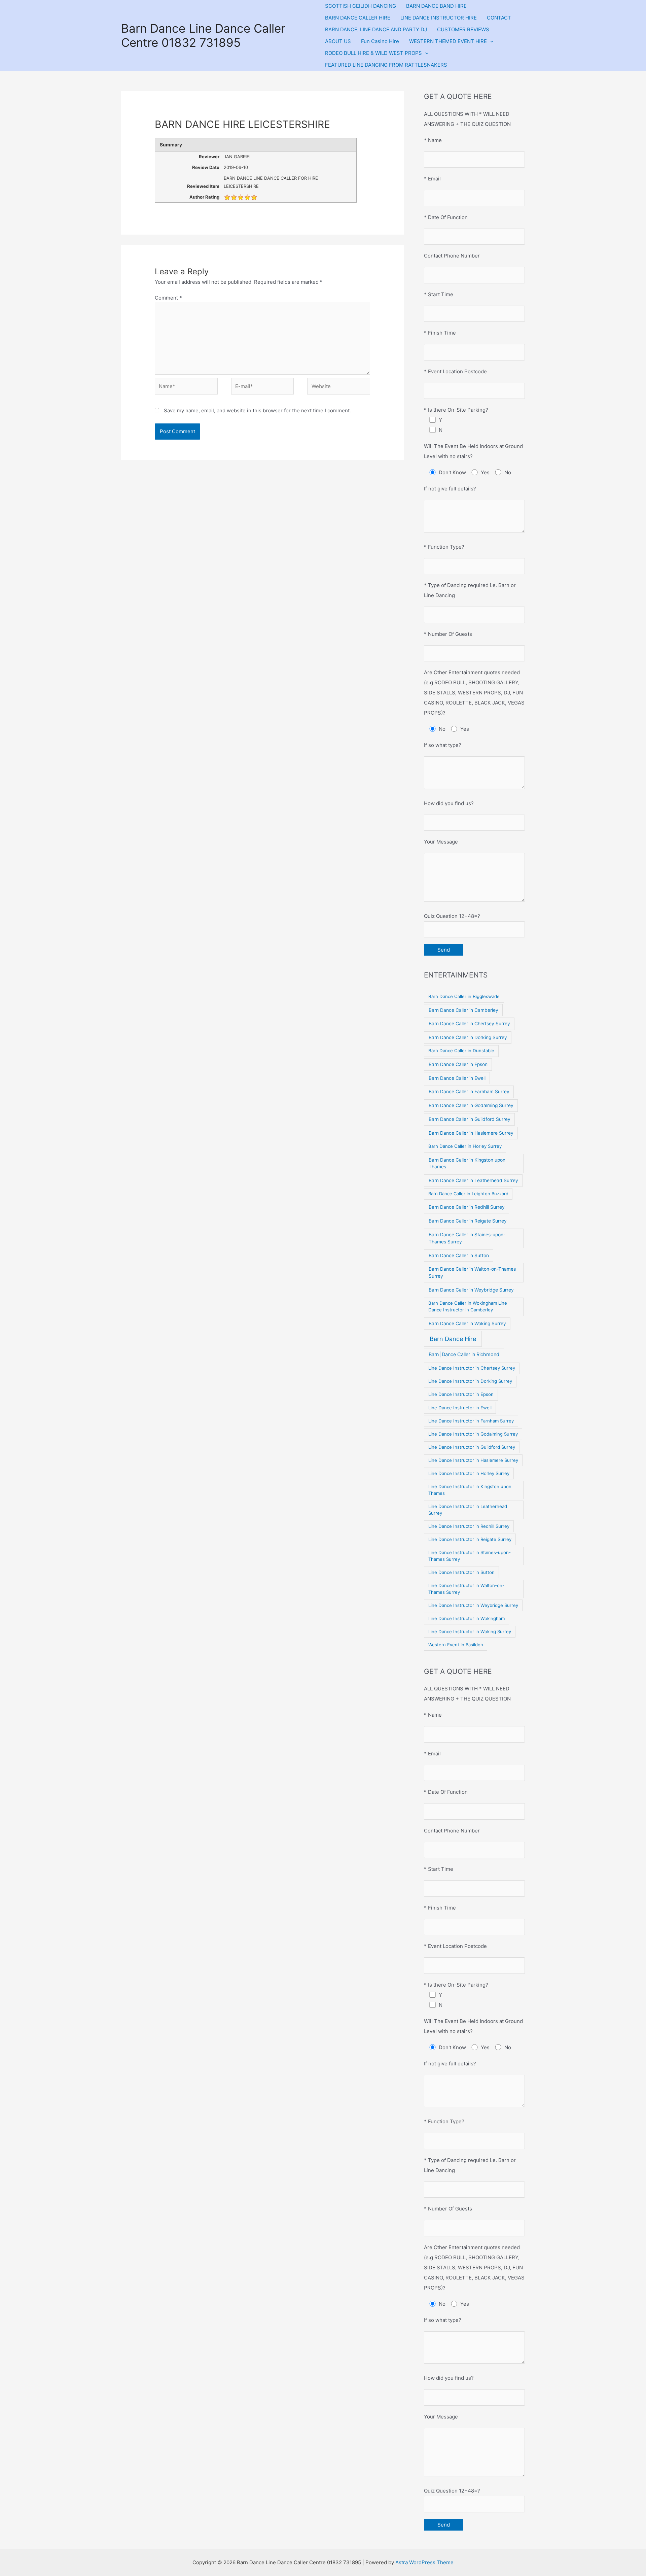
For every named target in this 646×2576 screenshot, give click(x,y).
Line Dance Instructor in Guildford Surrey (472, 1447)
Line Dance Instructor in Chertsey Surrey (472, 1368)
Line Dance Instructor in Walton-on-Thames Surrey (466, 1589)
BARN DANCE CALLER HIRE (358, 18)
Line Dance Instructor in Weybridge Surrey (473, 1605)
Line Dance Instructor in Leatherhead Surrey (468, 1510)
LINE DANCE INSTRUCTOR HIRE (439, 18)
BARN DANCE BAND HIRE (436, 6)
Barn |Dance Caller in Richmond (464, 1354)
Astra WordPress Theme (424, 2562)
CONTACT (499, 18)
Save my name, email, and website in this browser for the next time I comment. (257, 410)
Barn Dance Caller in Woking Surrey (467, 1324)
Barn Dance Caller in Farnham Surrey (469, 1092)
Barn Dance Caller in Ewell (457, 1078)
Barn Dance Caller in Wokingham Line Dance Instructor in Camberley (468, 1306)
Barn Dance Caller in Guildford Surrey (470, 1119)
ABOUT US (338, 41)
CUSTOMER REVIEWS (463, 29)
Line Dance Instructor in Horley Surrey (469, 1473)
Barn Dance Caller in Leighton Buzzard (468, 1194)
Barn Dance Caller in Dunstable (461, 1051)
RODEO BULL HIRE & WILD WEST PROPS (373, 53)
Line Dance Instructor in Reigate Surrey (470, 1539)
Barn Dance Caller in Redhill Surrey (467, 1207)
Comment (168, 298)
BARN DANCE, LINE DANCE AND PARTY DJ (376, 29)
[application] (490, 41)
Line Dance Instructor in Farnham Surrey (471, 1421)
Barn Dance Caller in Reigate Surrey (468, 1221)
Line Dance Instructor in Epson (461, 1394)
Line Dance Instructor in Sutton (461, 1572)
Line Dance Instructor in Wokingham (466, 1618)
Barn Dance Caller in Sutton (459, 1256)
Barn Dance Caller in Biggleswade (464, 996)
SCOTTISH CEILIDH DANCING (361, 6)
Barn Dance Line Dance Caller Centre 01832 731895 (203, 35)
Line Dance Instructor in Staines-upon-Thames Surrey (470, 1556)
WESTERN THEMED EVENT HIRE (448, 41)
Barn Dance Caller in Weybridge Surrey (471, 1290)
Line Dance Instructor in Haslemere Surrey (473, 1460)
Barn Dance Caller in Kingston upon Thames (467, 1163)
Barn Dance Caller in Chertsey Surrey (469, 1024)
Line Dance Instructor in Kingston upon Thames (470, 1490)
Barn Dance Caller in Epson (458, 1064)
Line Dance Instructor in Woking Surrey (470, 1632)
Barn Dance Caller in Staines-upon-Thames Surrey (467, 1238)
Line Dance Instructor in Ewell (460, 1408)
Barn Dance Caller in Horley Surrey (465, 1146)
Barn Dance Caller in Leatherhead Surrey (473, 1180)
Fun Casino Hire (380, 41)
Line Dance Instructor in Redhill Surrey (469, 1526)
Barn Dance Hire (453, 1339)
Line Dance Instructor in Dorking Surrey (470, 1381)
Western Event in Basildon (456, 1645)
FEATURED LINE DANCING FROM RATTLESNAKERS (386, 65)
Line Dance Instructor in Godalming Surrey (473, 1434)
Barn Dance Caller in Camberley (463, 1010)
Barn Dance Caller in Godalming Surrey (471, 1105)
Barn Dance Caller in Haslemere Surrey (471, 1133)
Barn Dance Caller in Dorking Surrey (468, 1037)
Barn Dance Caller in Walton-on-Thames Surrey (472, 1273)
